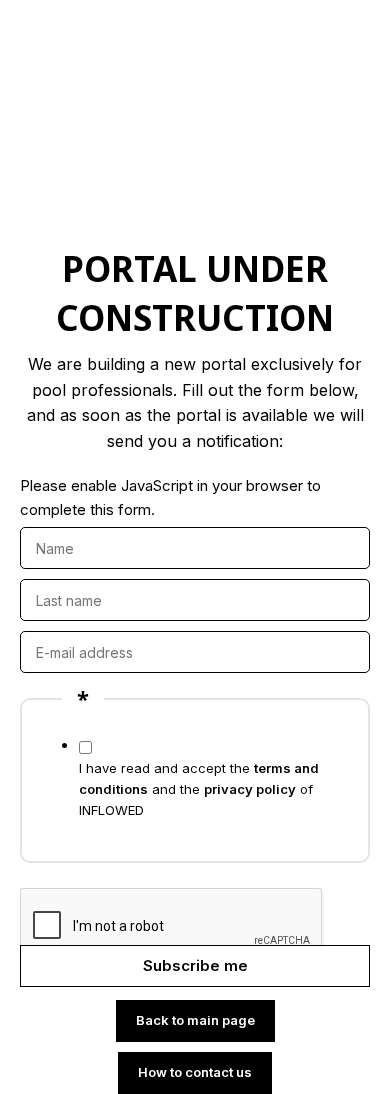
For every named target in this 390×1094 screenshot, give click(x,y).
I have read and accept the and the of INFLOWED (199, 789)
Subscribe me (195, 965)
